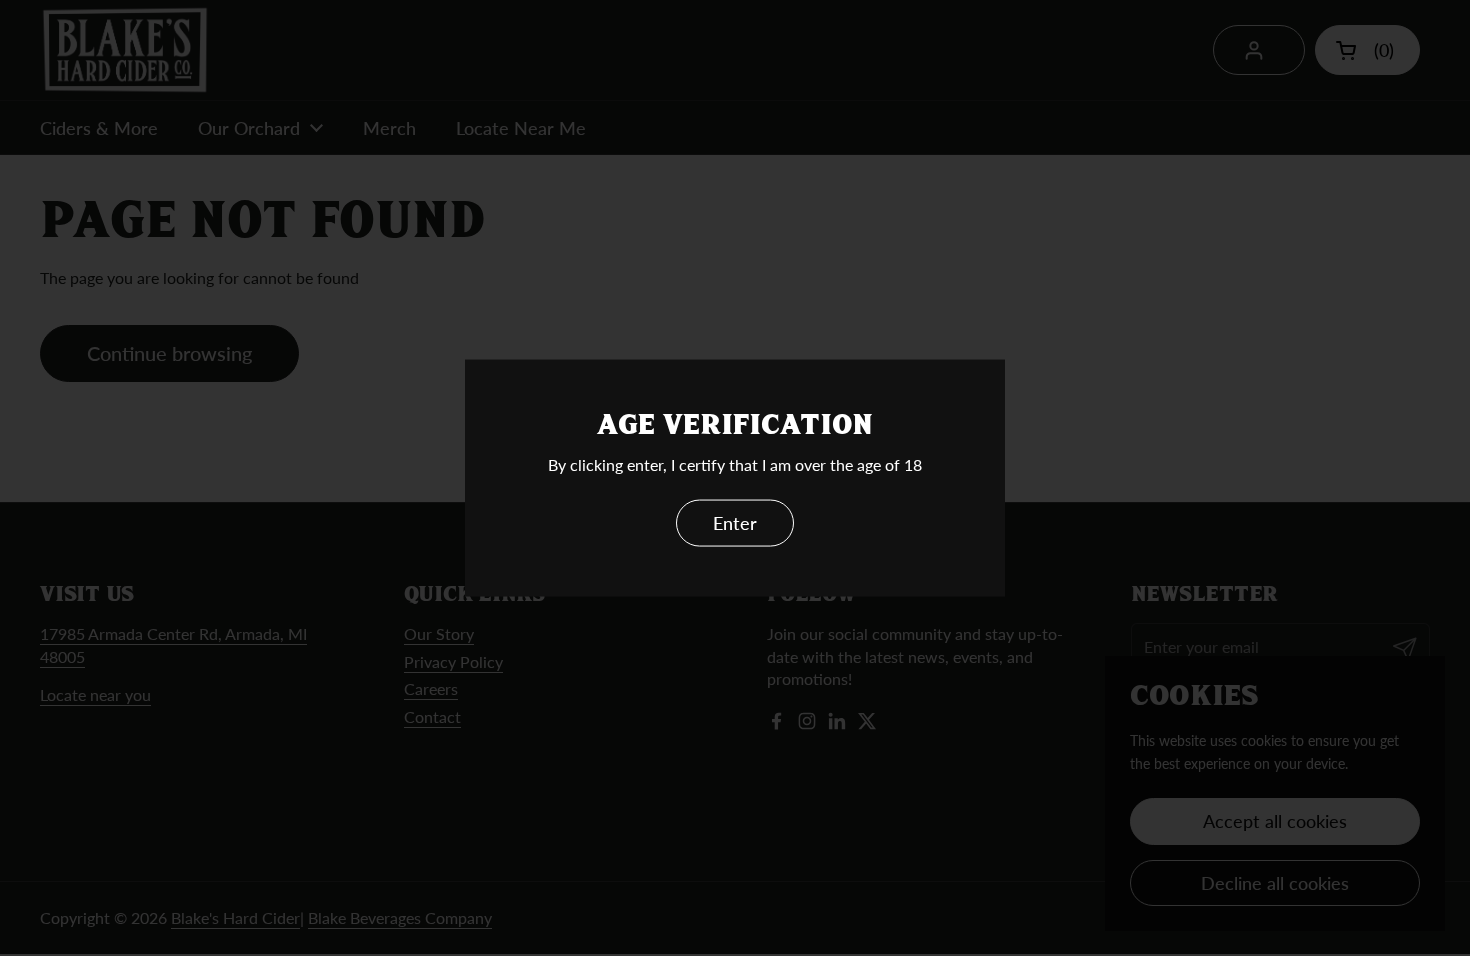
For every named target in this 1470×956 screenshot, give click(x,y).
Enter (735, 523)
